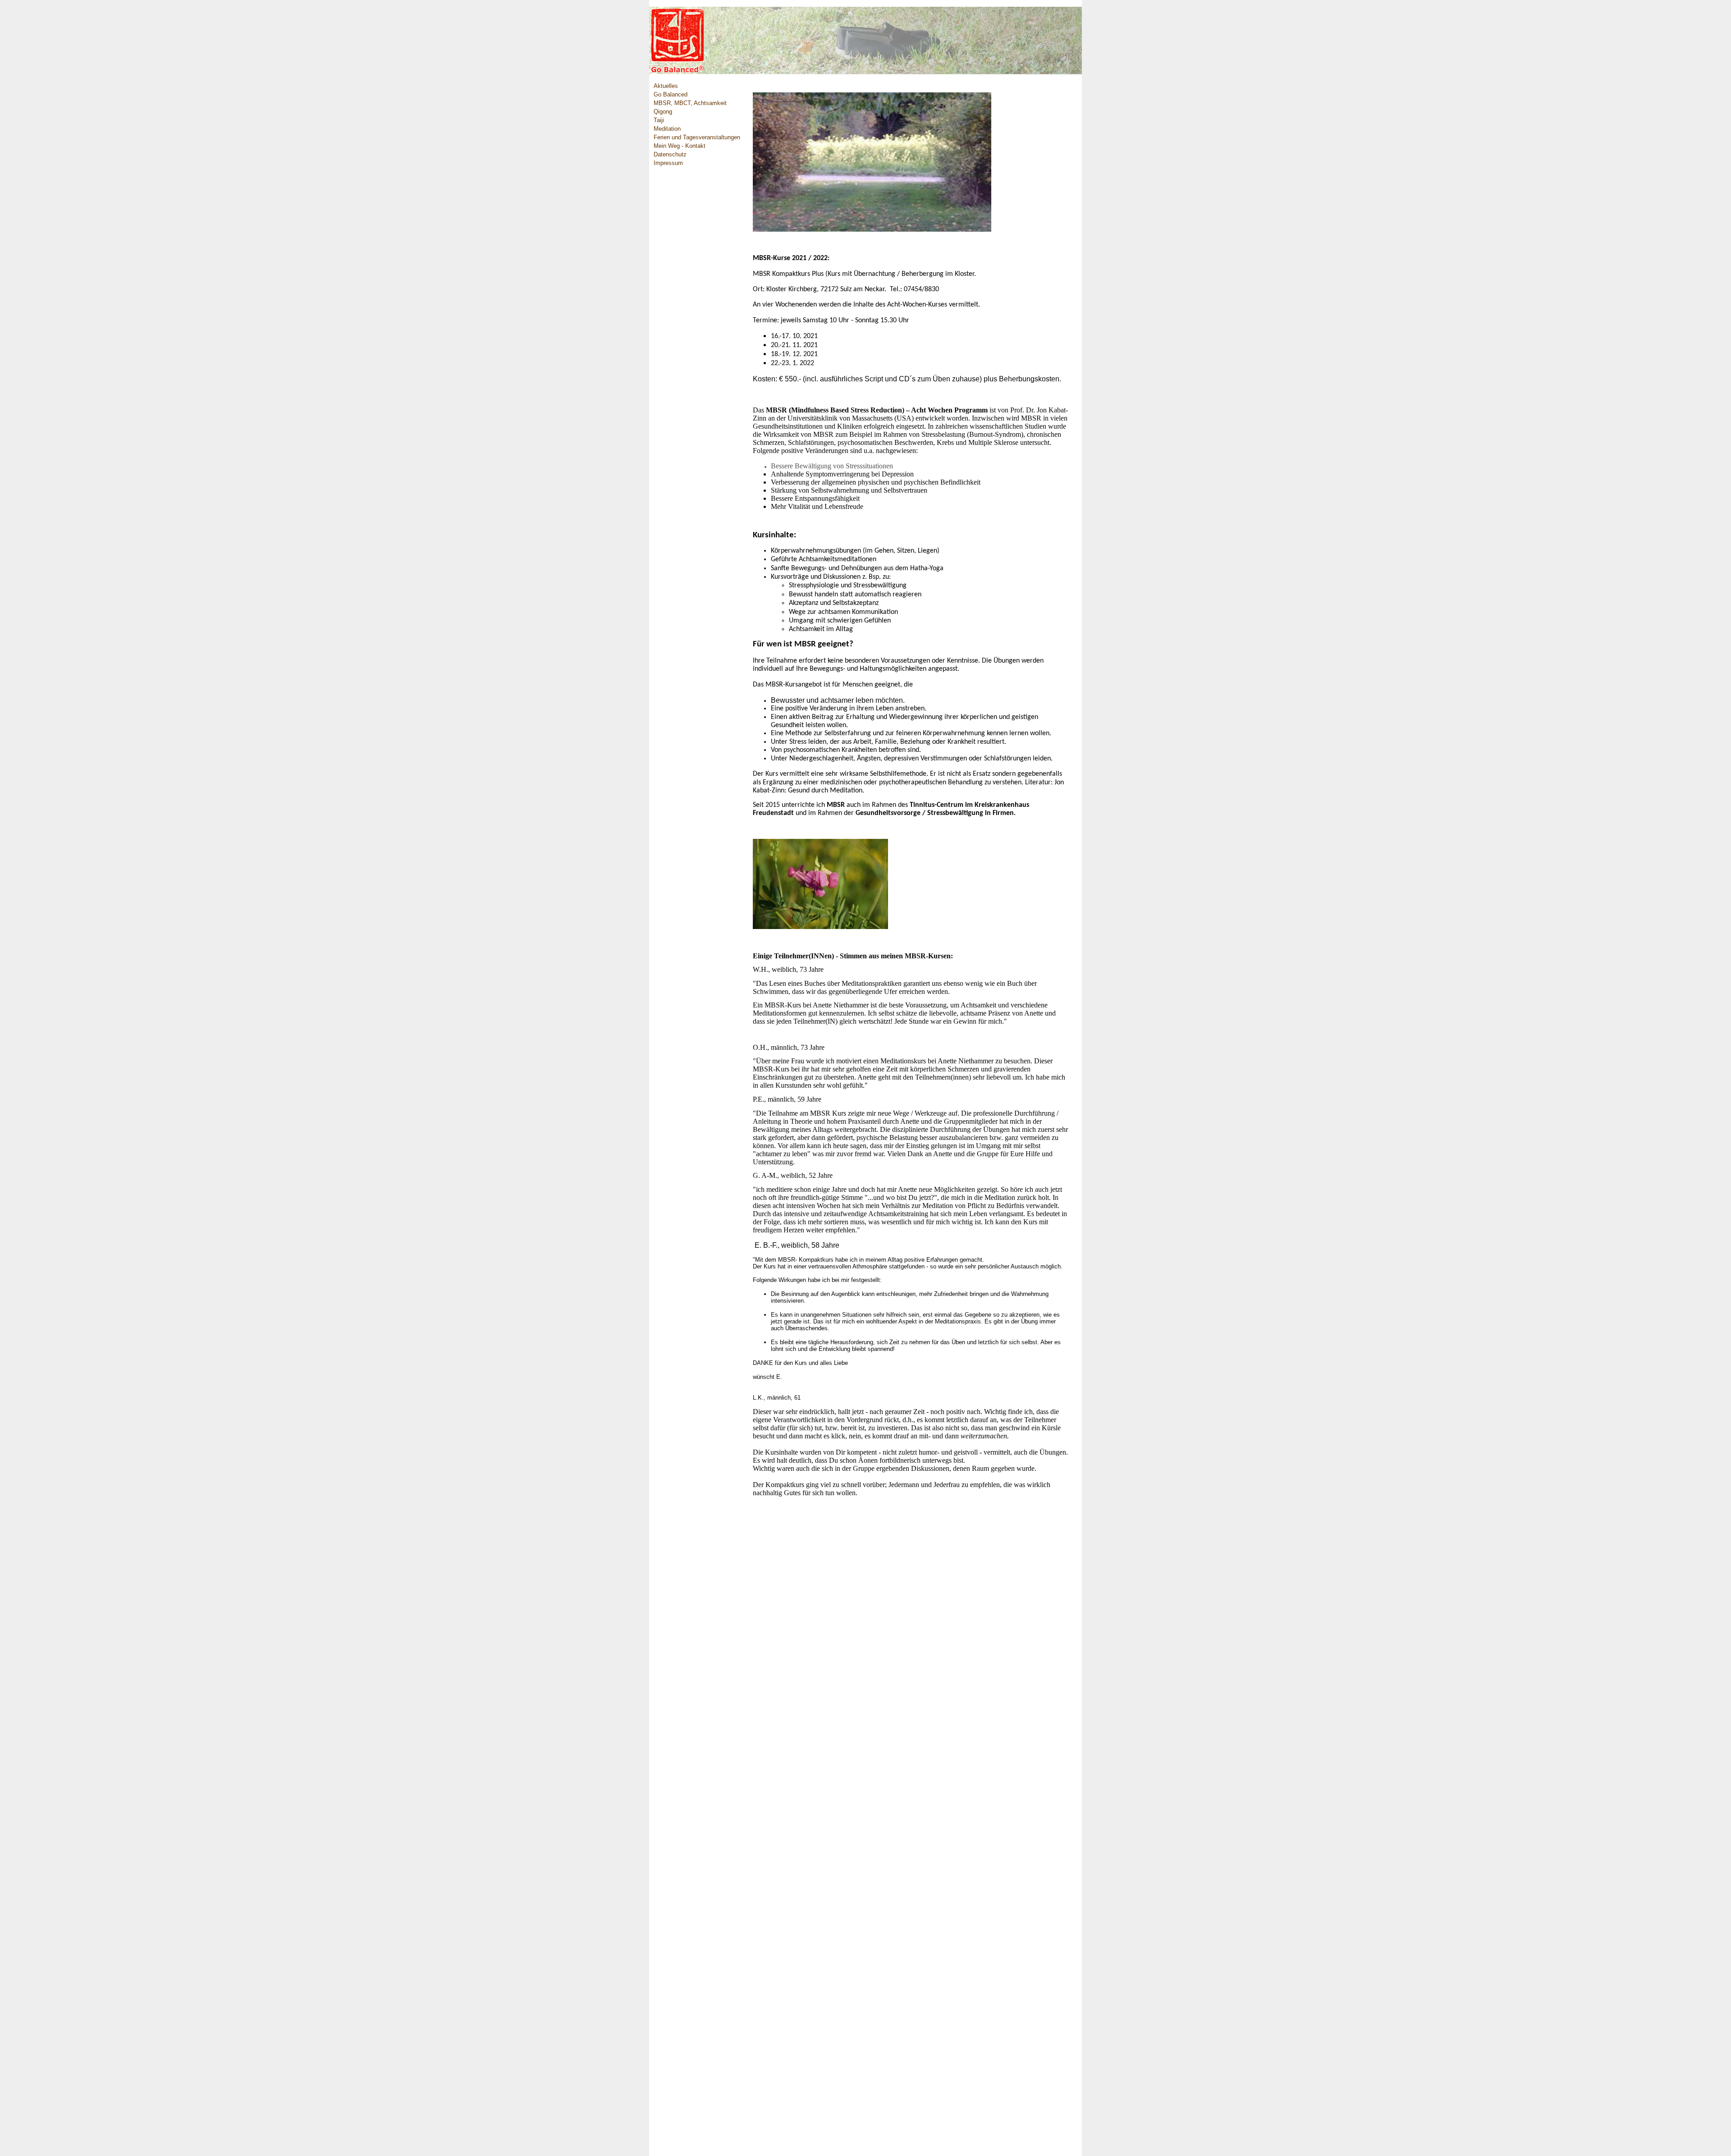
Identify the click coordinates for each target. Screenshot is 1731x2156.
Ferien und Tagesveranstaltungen (697, 137)
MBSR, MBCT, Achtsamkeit (690, 103)
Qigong (663, 112)
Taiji (659, 120)
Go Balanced (671, 95)
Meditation (667, 129)
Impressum (668, 163)
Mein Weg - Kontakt (680, 146)
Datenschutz (670, 155)
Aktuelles (666, 86)
